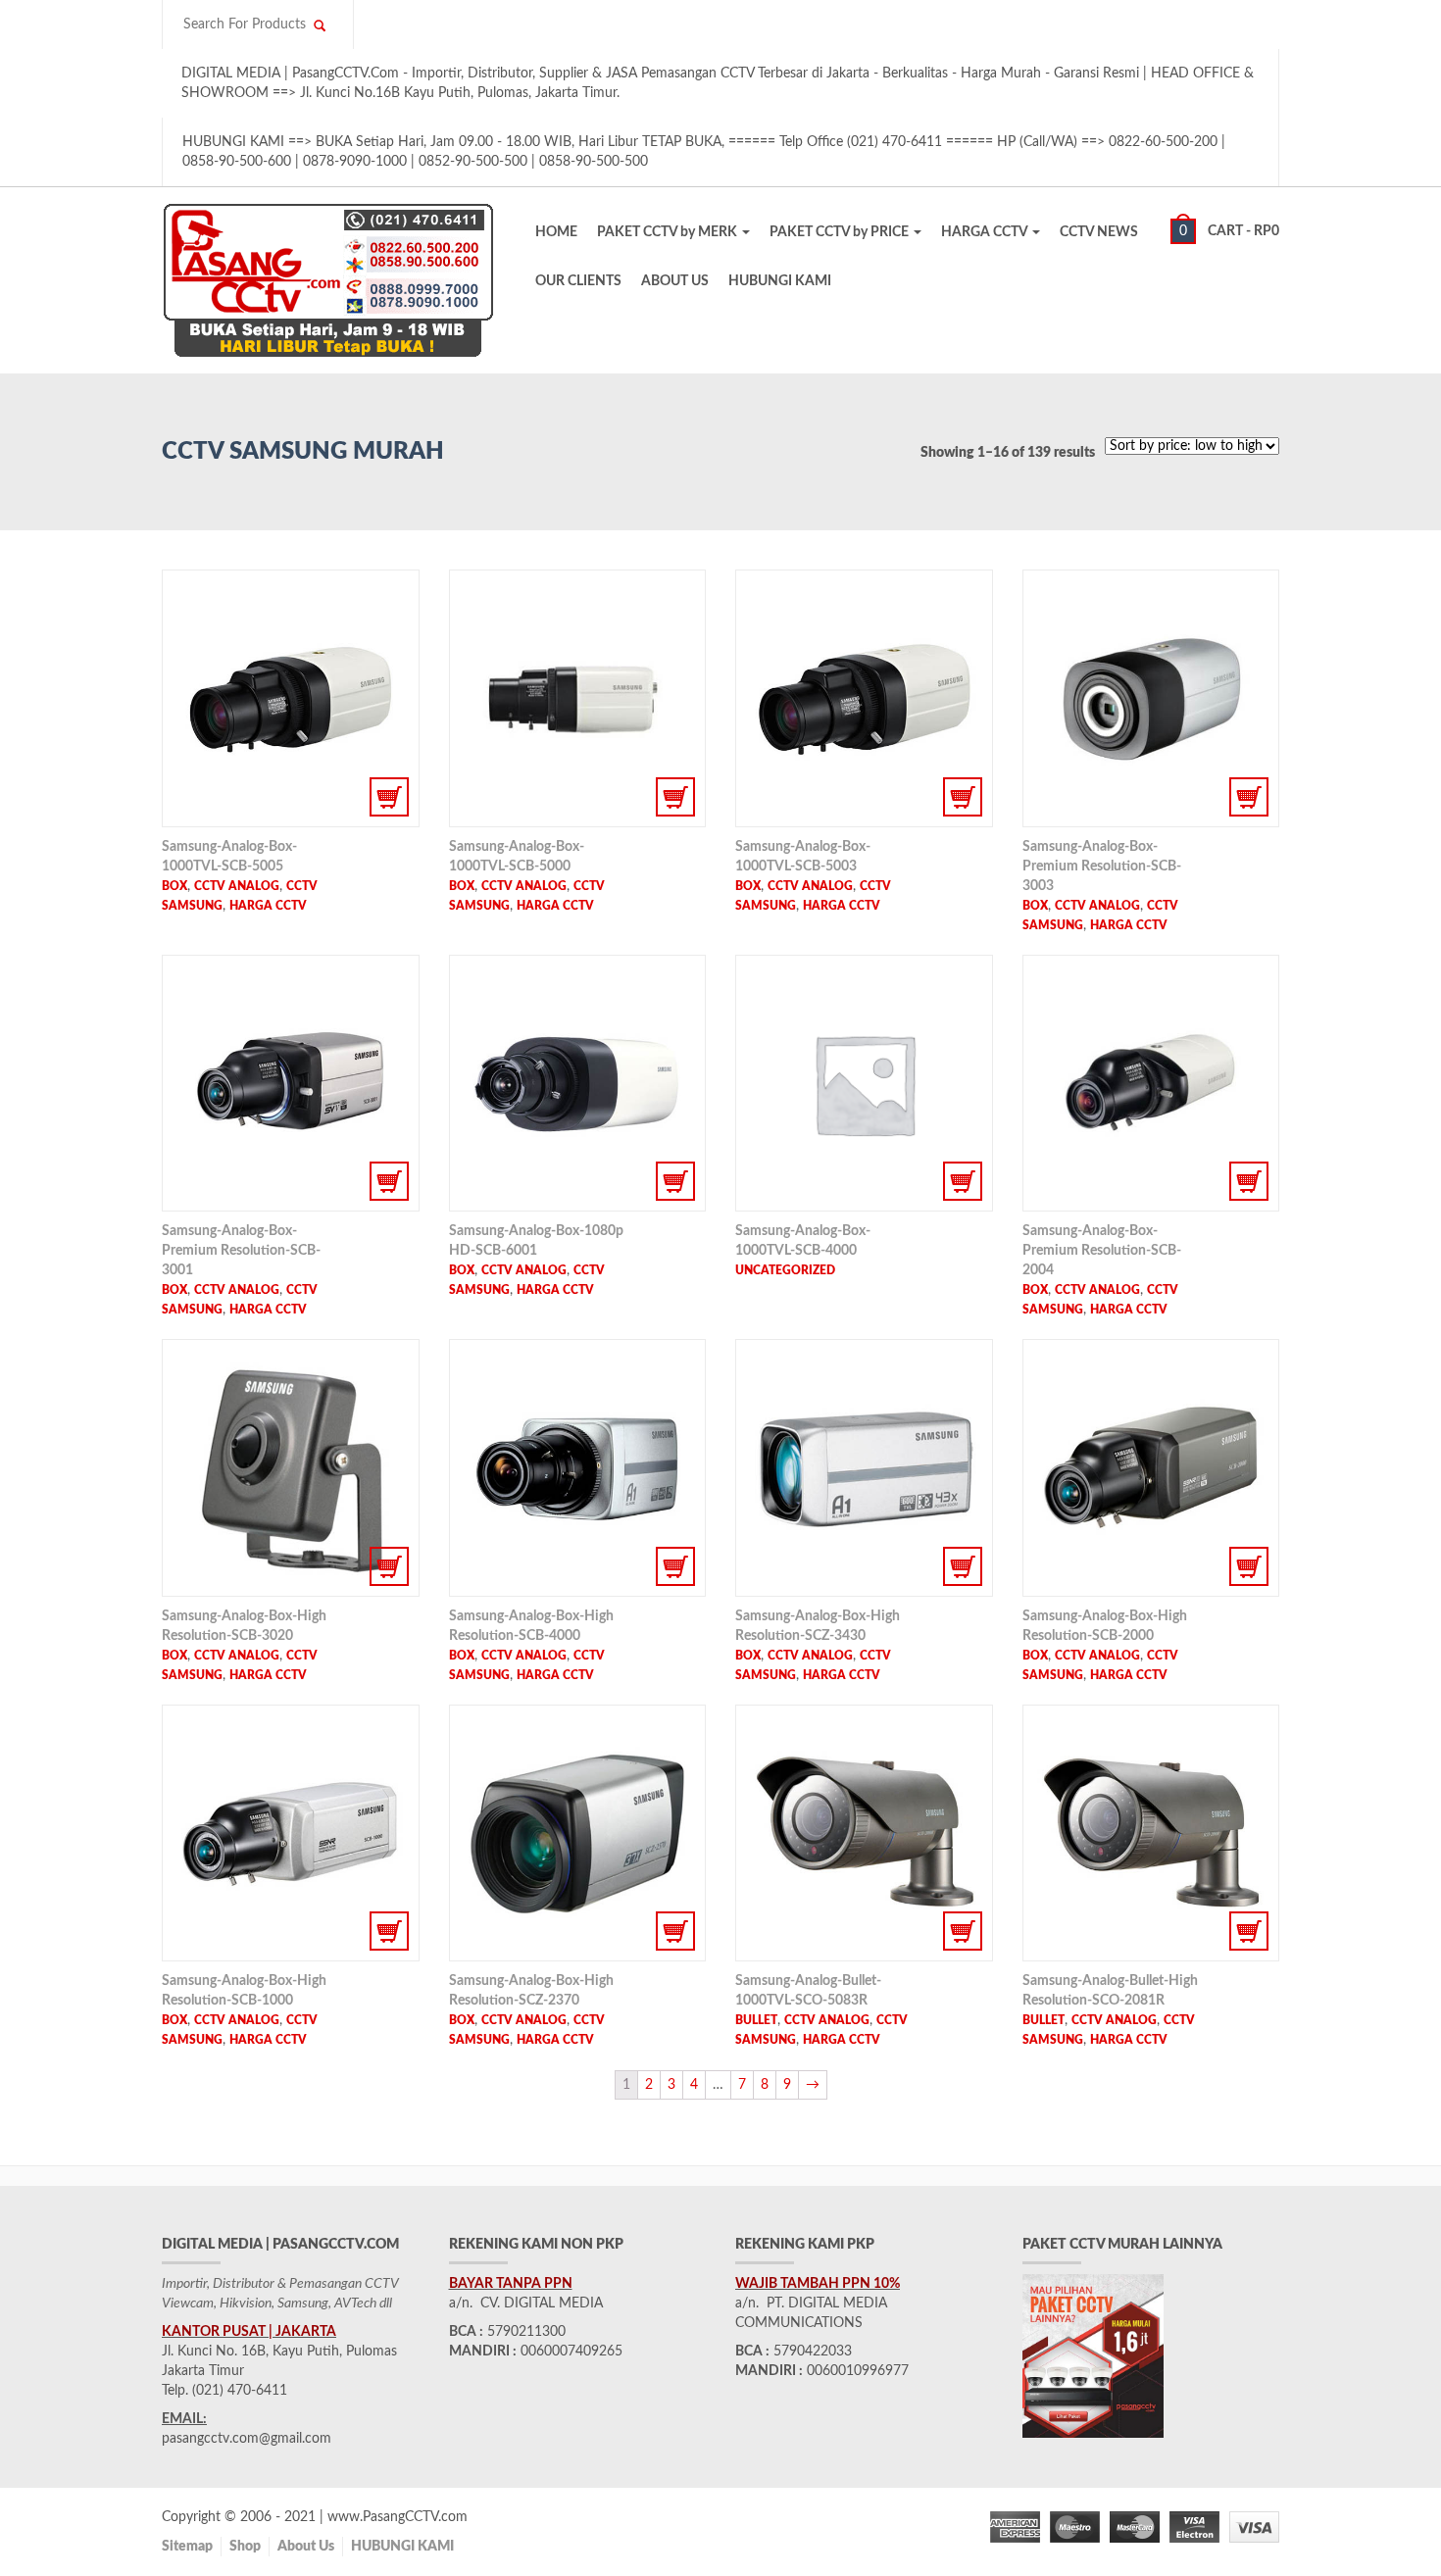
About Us (306, 2547)
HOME (556, 232)
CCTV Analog (237, 886)
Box (174, 886)
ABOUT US (675, 281)
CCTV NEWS (1099, 232)
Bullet (756, 2020)
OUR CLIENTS (578, 281)
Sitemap (187, 2547)
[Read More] (291, 698)
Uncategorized (785, 1270)
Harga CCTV (268, 906)
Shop (245, 2547)
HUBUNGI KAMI (780, 281)
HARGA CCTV (986, 232)
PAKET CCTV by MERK (669, 232)
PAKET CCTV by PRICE (841, 232)
